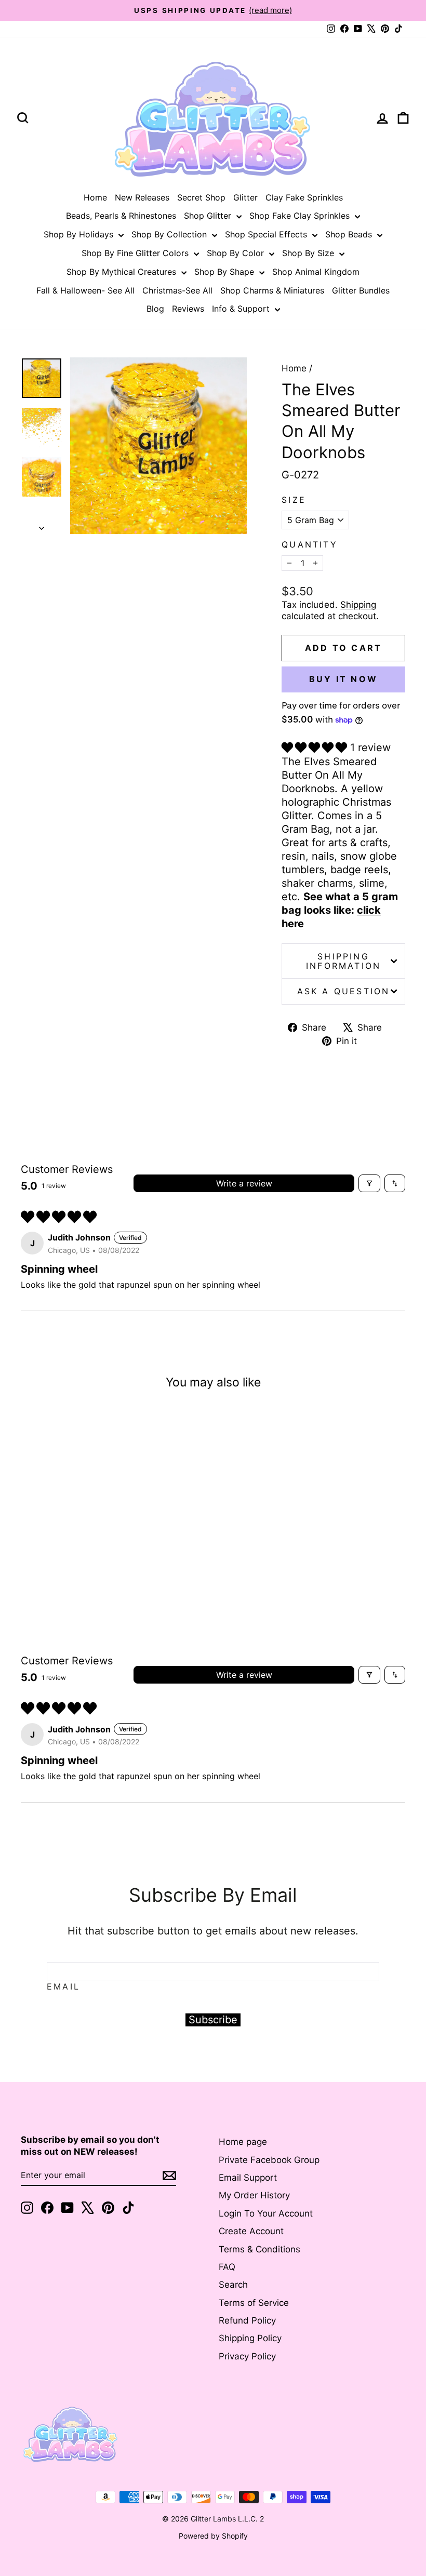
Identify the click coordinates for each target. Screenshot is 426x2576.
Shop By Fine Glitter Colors (136, 253)
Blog (155, 309)
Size (294, 500)
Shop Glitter (209, 216)
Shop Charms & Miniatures (272, 290)
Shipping (358, 605)
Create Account (251, 2231)
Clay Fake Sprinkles (304, 197)
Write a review (244, 1183)
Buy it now (343, 679)
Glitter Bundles (361, 290)
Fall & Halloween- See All (85, 290)
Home (95, 197)
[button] (316, 748)
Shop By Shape (225, 272)
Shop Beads (350, 234)
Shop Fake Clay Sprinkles (301, 216)
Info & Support (242, 309)
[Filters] (369, 1183)
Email (63, 1986)
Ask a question (344, 991)
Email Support (248, 2178)
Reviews (188, 309)
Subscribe (213, 2020)
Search (233, 2285)
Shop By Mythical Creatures (123, 272)
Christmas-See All (177, 290)
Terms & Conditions (259, 2249)
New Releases (142, 197)
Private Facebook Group (269, 2160)
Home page (243, 2142)
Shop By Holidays (80, 234)
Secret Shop (201, 197)
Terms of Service (254, 2303)
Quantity (310, 544)
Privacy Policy (247, 2356)
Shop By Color (237, 253)
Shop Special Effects (267, 234)
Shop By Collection (170, 234)
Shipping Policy (250, 2338)
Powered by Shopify (213, 2536)
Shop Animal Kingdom (316, 272)
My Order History (254, 2195)
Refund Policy (247, 2320)
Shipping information (343, 961)
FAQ (227, 2267)
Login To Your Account (266, 2213)
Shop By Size (309, 253)
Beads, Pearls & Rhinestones (121, 216)
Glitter (245, 197)
